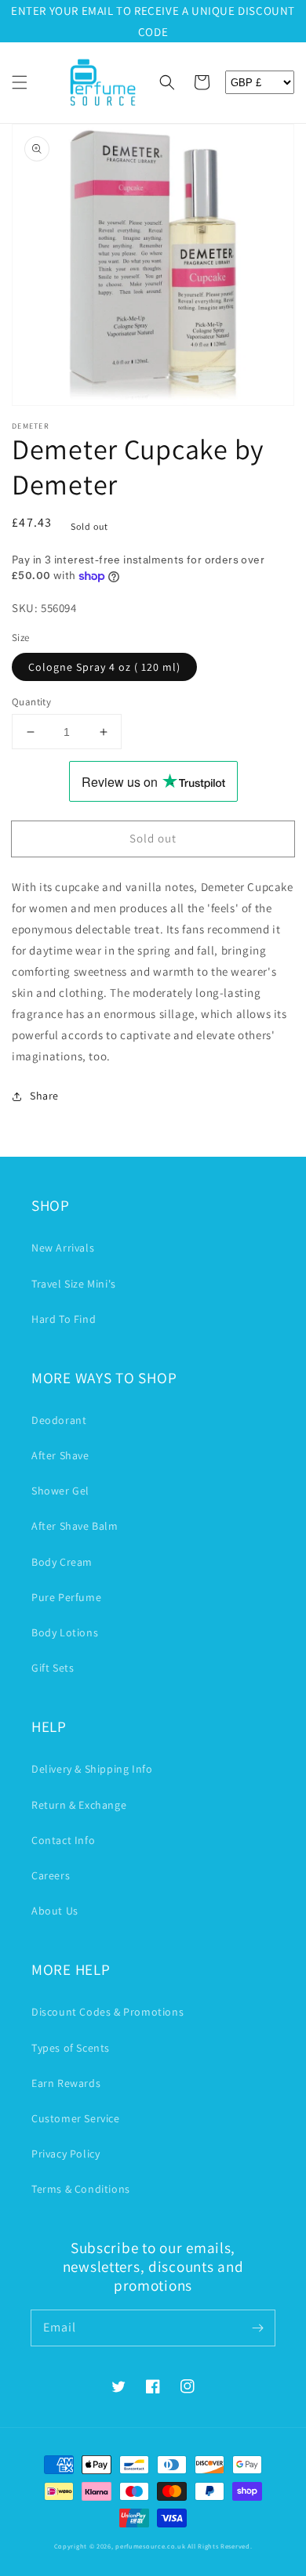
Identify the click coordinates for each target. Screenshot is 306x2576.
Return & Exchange (79, 1805)
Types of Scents (71, 2048)
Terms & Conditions (81, 2189)
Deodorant (59, 1420)
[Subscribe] (257, 2328)
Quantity (31, 702)
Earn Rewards (66, 2083)
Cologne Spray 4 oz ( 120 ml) (104, 667)
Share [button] (44, 1096)
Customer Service (76, 2118)
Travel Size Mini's (74, 1284)
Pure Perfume (66, 1597)
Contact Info (63, 1840)
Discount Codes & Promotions (107, 2012)
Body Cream (62, 1562)
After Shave (60, 1455)
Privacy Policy (66, 2154)
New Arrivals (63, 1248)
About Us (55, 1911)
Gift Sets (53, 1668)
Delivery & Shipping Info (92, 1769)
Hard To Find (64, 1319)
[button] (20, 82)
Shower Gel (60, 1491)
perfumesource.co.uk (150, 2546)
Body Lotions (65, 1632)
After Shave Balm (75, 1526)
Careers (51, 1875)
